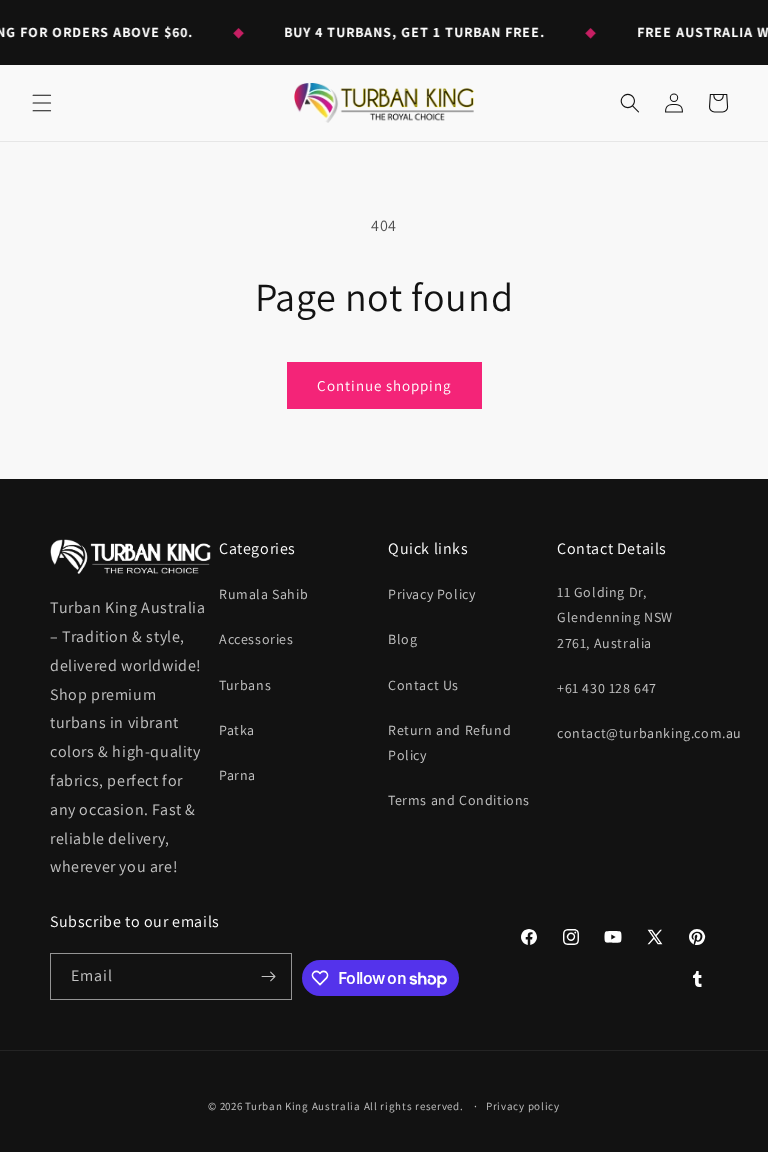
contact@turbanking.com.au (649, 733)
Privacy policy (523, 1106)
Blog (402, 639)
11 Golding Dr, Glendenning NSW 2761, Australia (615, 617)
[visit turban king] (130, 556)
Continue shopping (384, 385)
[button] (42, 103)
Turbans (245, 685)
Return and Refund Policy (449, 742)
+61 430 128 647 (607, 688)
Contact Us (423, 685)
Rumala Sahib (263, 594)
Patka (237, 730)
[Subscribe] (269, 976)
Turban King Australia (303, 1106)
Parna (237, 775)
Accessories (256, 639)
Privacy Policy (431, 594)
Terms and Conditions (459, 800)
